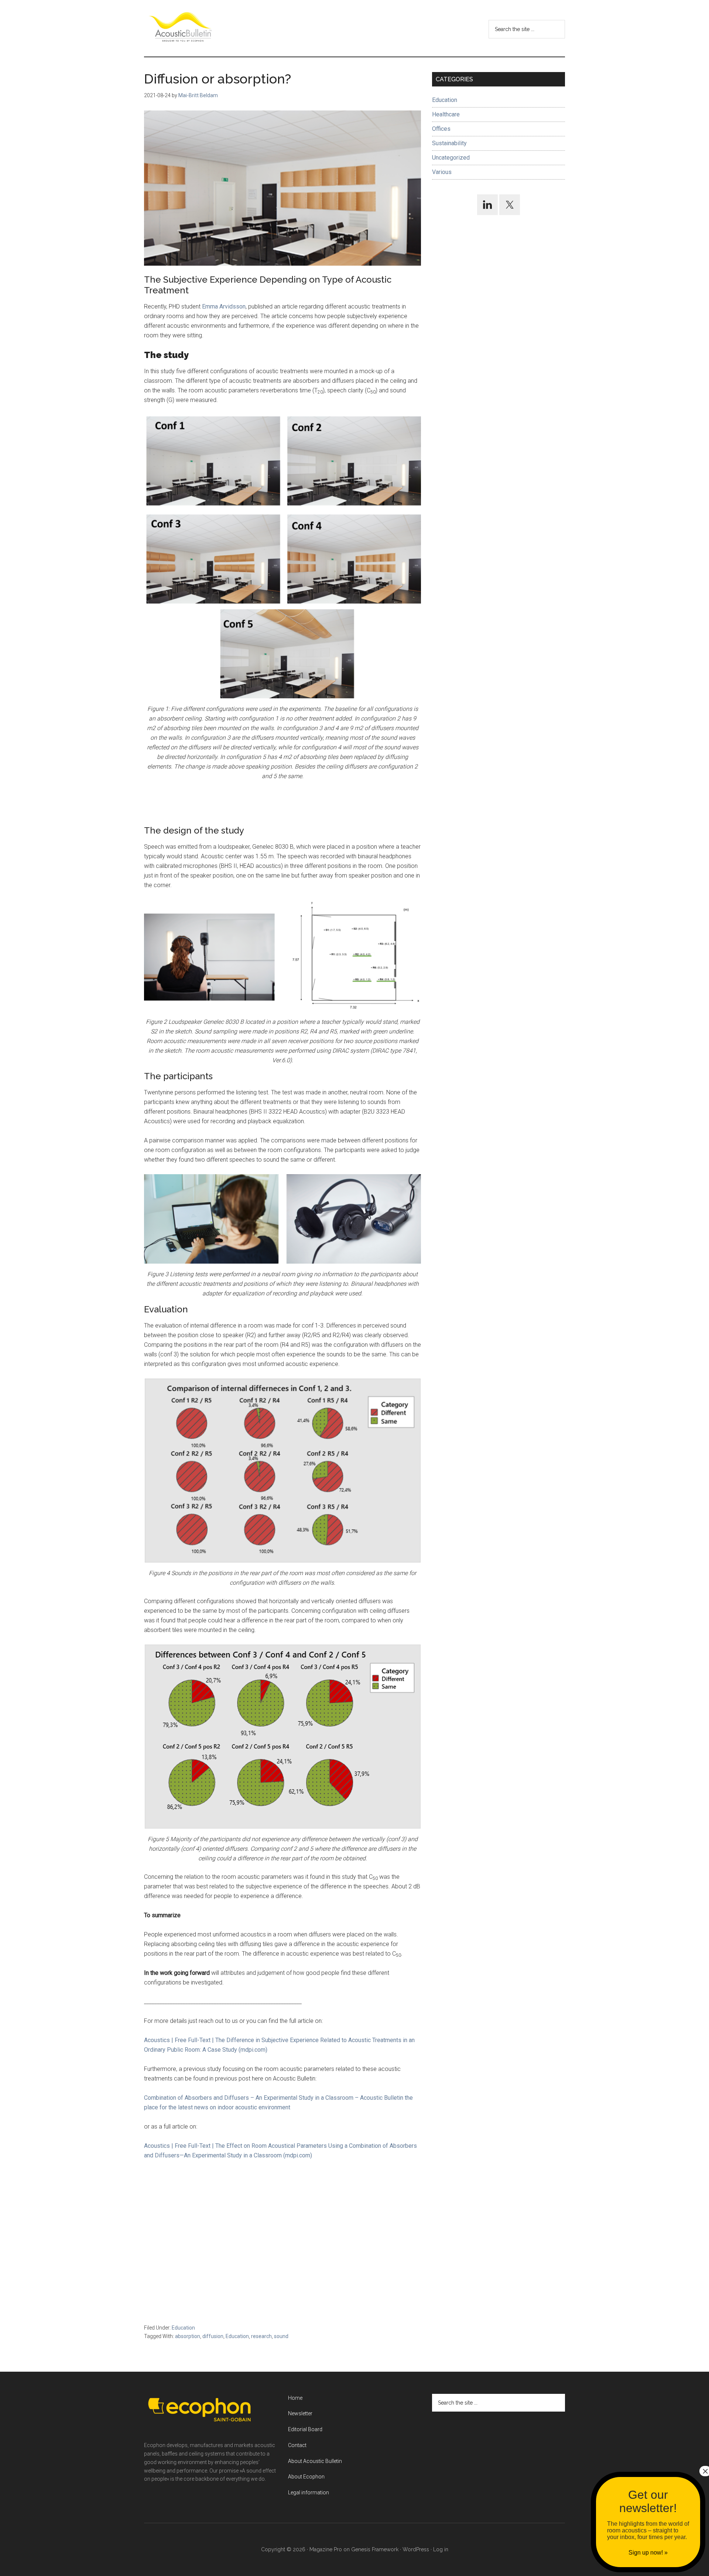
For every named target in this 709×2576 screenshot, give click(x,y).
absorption (188, 2336)
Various (442, 172)
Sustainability (449, 143)
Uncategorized (451, 158)
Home (295, 2398)
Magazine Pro (326, 2549)
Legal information (309, 2492)
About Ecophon (306, 2477)
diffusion (213, 2336)
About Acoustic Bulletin (315, 2461)
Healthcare (446, 114)
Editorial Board (305, 2429)
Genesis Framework (375, 2549)
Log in (441, 2549)
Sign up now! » (648, 2553)
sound (281, 2336)
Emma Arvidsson (224, 306)
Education (183, 2328)
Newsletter (300, 2413)
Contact (297, 2445)
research (261, 2336)
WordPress (416, 2549)
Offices (441, 129)
